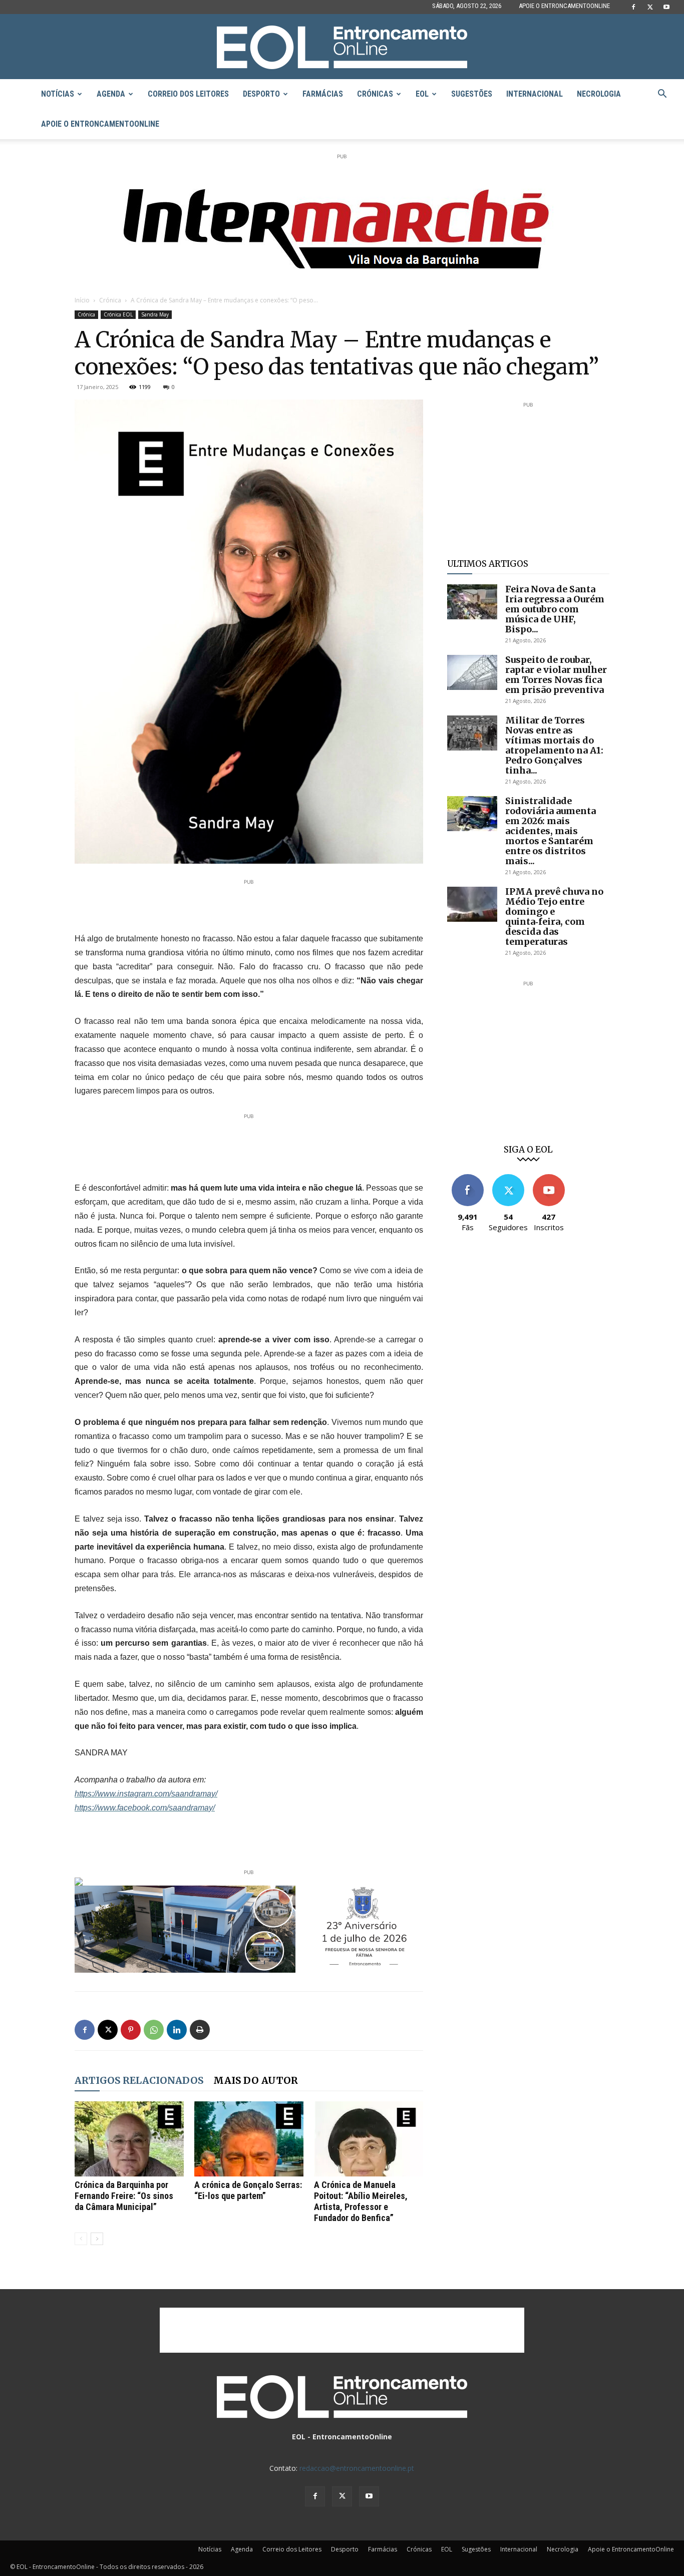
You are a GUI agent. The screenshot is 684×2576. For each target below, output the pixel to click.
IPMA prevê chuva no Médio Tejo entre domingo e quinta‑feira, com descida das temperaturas (554, 916)
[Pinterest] (131, 2030)
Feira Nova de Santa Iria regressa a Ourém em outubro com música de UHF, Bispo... (555, 609)
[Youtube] (666, 7)
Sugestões (472, 94)
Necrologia (599, 94)
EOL (422, 94)
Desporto (261, 94)
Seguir (508, 1178)
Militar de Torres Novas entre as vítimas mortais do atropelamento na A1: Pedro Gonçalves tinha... (554, 745)
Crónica (110, 300)
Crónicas (375, 94)
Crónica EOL (118, 314)
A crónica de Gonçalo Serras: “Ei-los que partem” (248, 2190)
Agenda (111, 94)
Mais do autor (256, 2080)
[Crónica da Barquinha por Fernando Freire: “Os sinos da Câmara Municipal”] (129, 2139)
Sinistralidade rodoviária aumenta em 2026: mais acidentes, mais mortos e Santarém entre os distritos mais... (551, 831)
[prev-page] (81, 2239)
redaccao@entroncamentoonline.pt (357, 2468)
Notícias (58, 94)
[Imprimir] (200, 2030)
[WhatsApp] (154, 2030)
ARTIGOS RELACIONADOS (139, 2080)
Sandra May (155, 314)
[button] (662, 95)
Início (82, 300)
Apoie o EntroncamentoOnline (564, 6)
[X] (650, 7)
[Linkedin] (177, 2030)
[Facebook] (633, 7)
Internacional (535, 94)
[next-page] (97, 2239)
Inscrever (549, 1178)
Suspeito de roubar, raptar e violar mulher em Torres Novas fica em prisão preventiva (556, 675)
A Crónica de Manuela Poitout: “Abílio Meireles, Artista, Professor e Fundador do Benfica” (361, 2201)
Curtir (468, 1178)
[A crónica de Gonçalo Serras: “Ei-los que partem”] (249, 2139)
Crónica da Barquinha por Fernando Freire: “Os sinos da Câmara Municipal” (124, 2196)
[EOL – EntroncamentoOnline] (342, 47)
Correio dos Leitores (188, 94)
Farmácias (323, 94)
